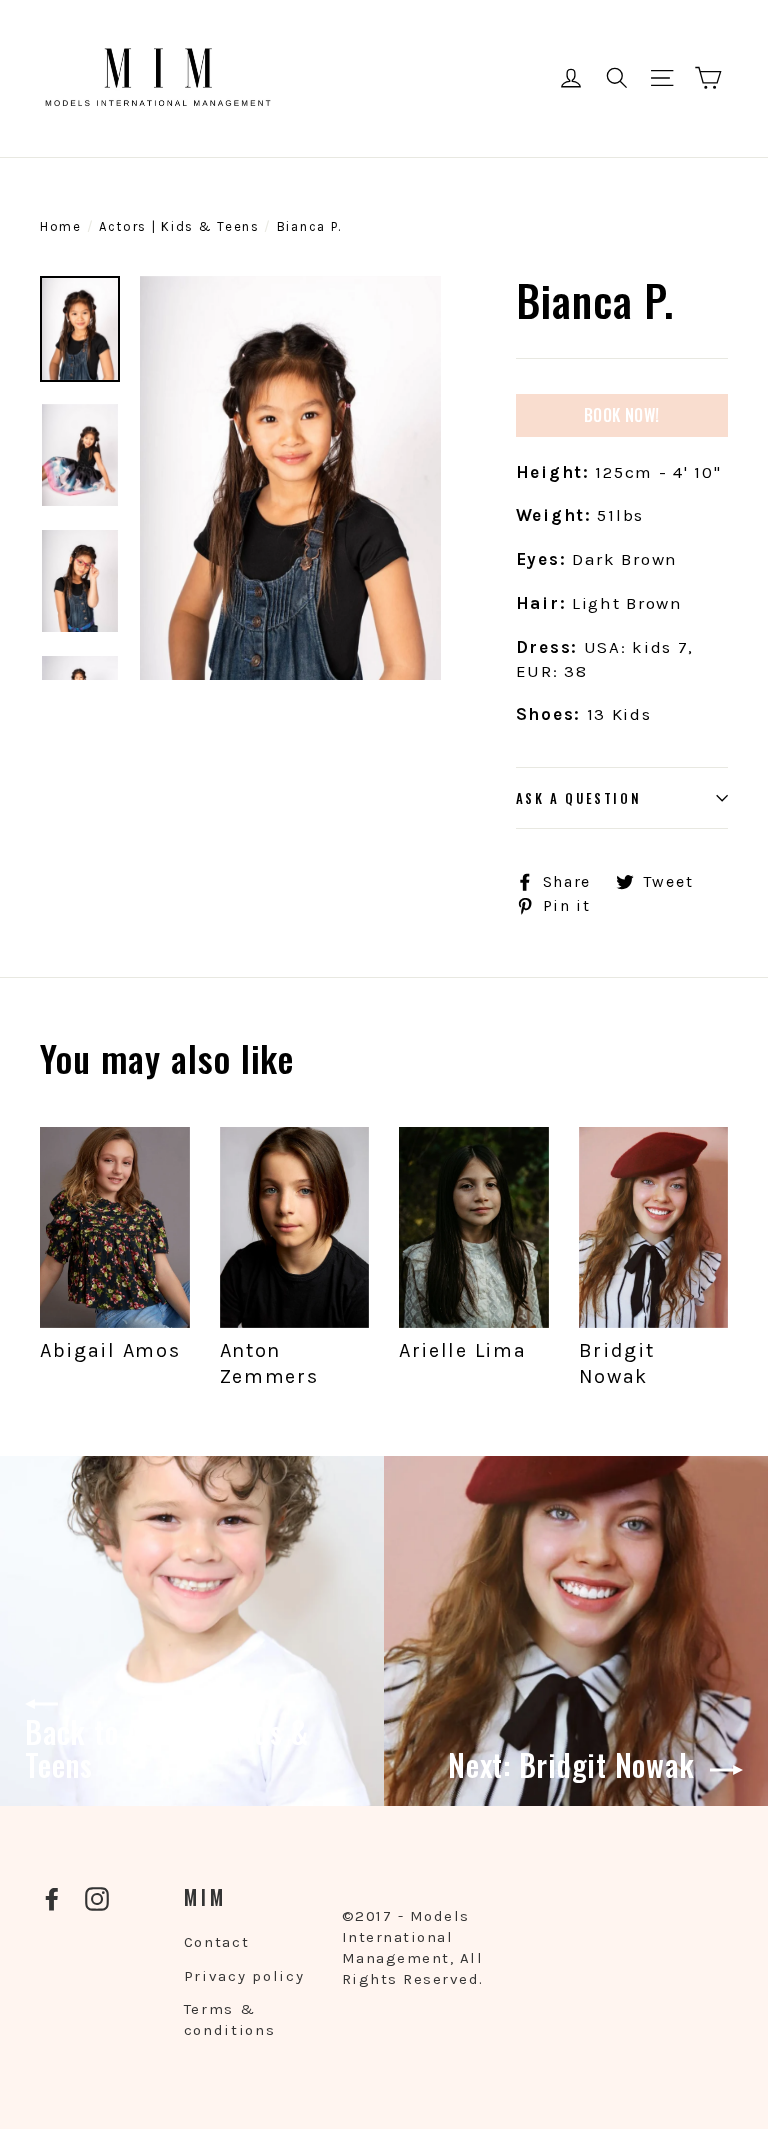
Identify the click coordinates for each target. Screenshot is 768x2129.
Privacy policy (244, 1976)
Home (61, 226)
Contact (217, 1942)
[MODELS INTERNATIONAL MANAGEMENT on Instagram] (97, 1898)
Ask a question (578, 798)
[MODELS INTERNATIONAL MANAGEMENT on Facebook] (52, 1898)
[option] (290, 478)
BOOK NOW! (622, 415)
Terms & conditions (230, 2019)
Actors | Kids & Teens (179, 226)
